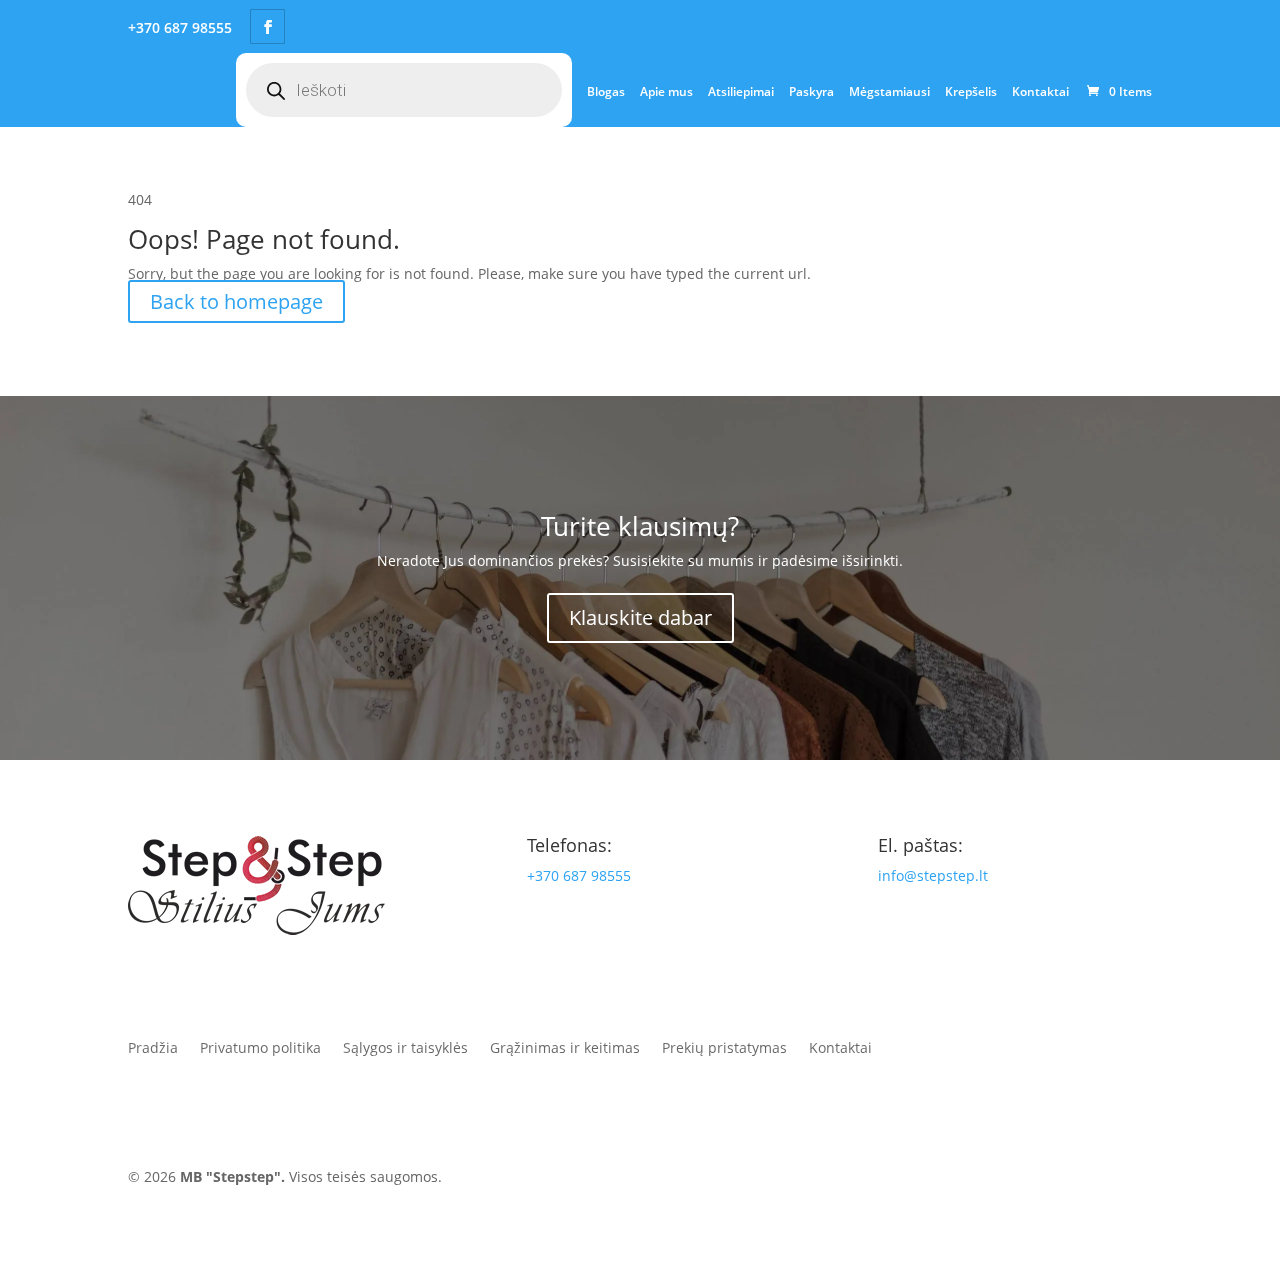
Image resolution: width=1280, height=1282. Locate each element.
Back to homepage (236, 301)
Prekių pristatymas (724, 1046)
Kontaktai (1040, 91)
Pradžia (153, 1046)
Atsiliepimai (741, 91)
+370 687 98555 (579, 875)
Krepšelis (971, 91)
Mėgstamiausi (889, 91)
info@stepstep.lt (933, 875)
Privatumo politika (260, 1046)
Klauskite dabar (640, 617)
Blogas (606, 91)
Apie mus (666, 91)
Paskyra (811, 91)
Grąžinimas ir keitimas (565, 1046)
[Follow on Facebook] (904, 1181)
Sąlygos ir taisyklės (405, 1046)
